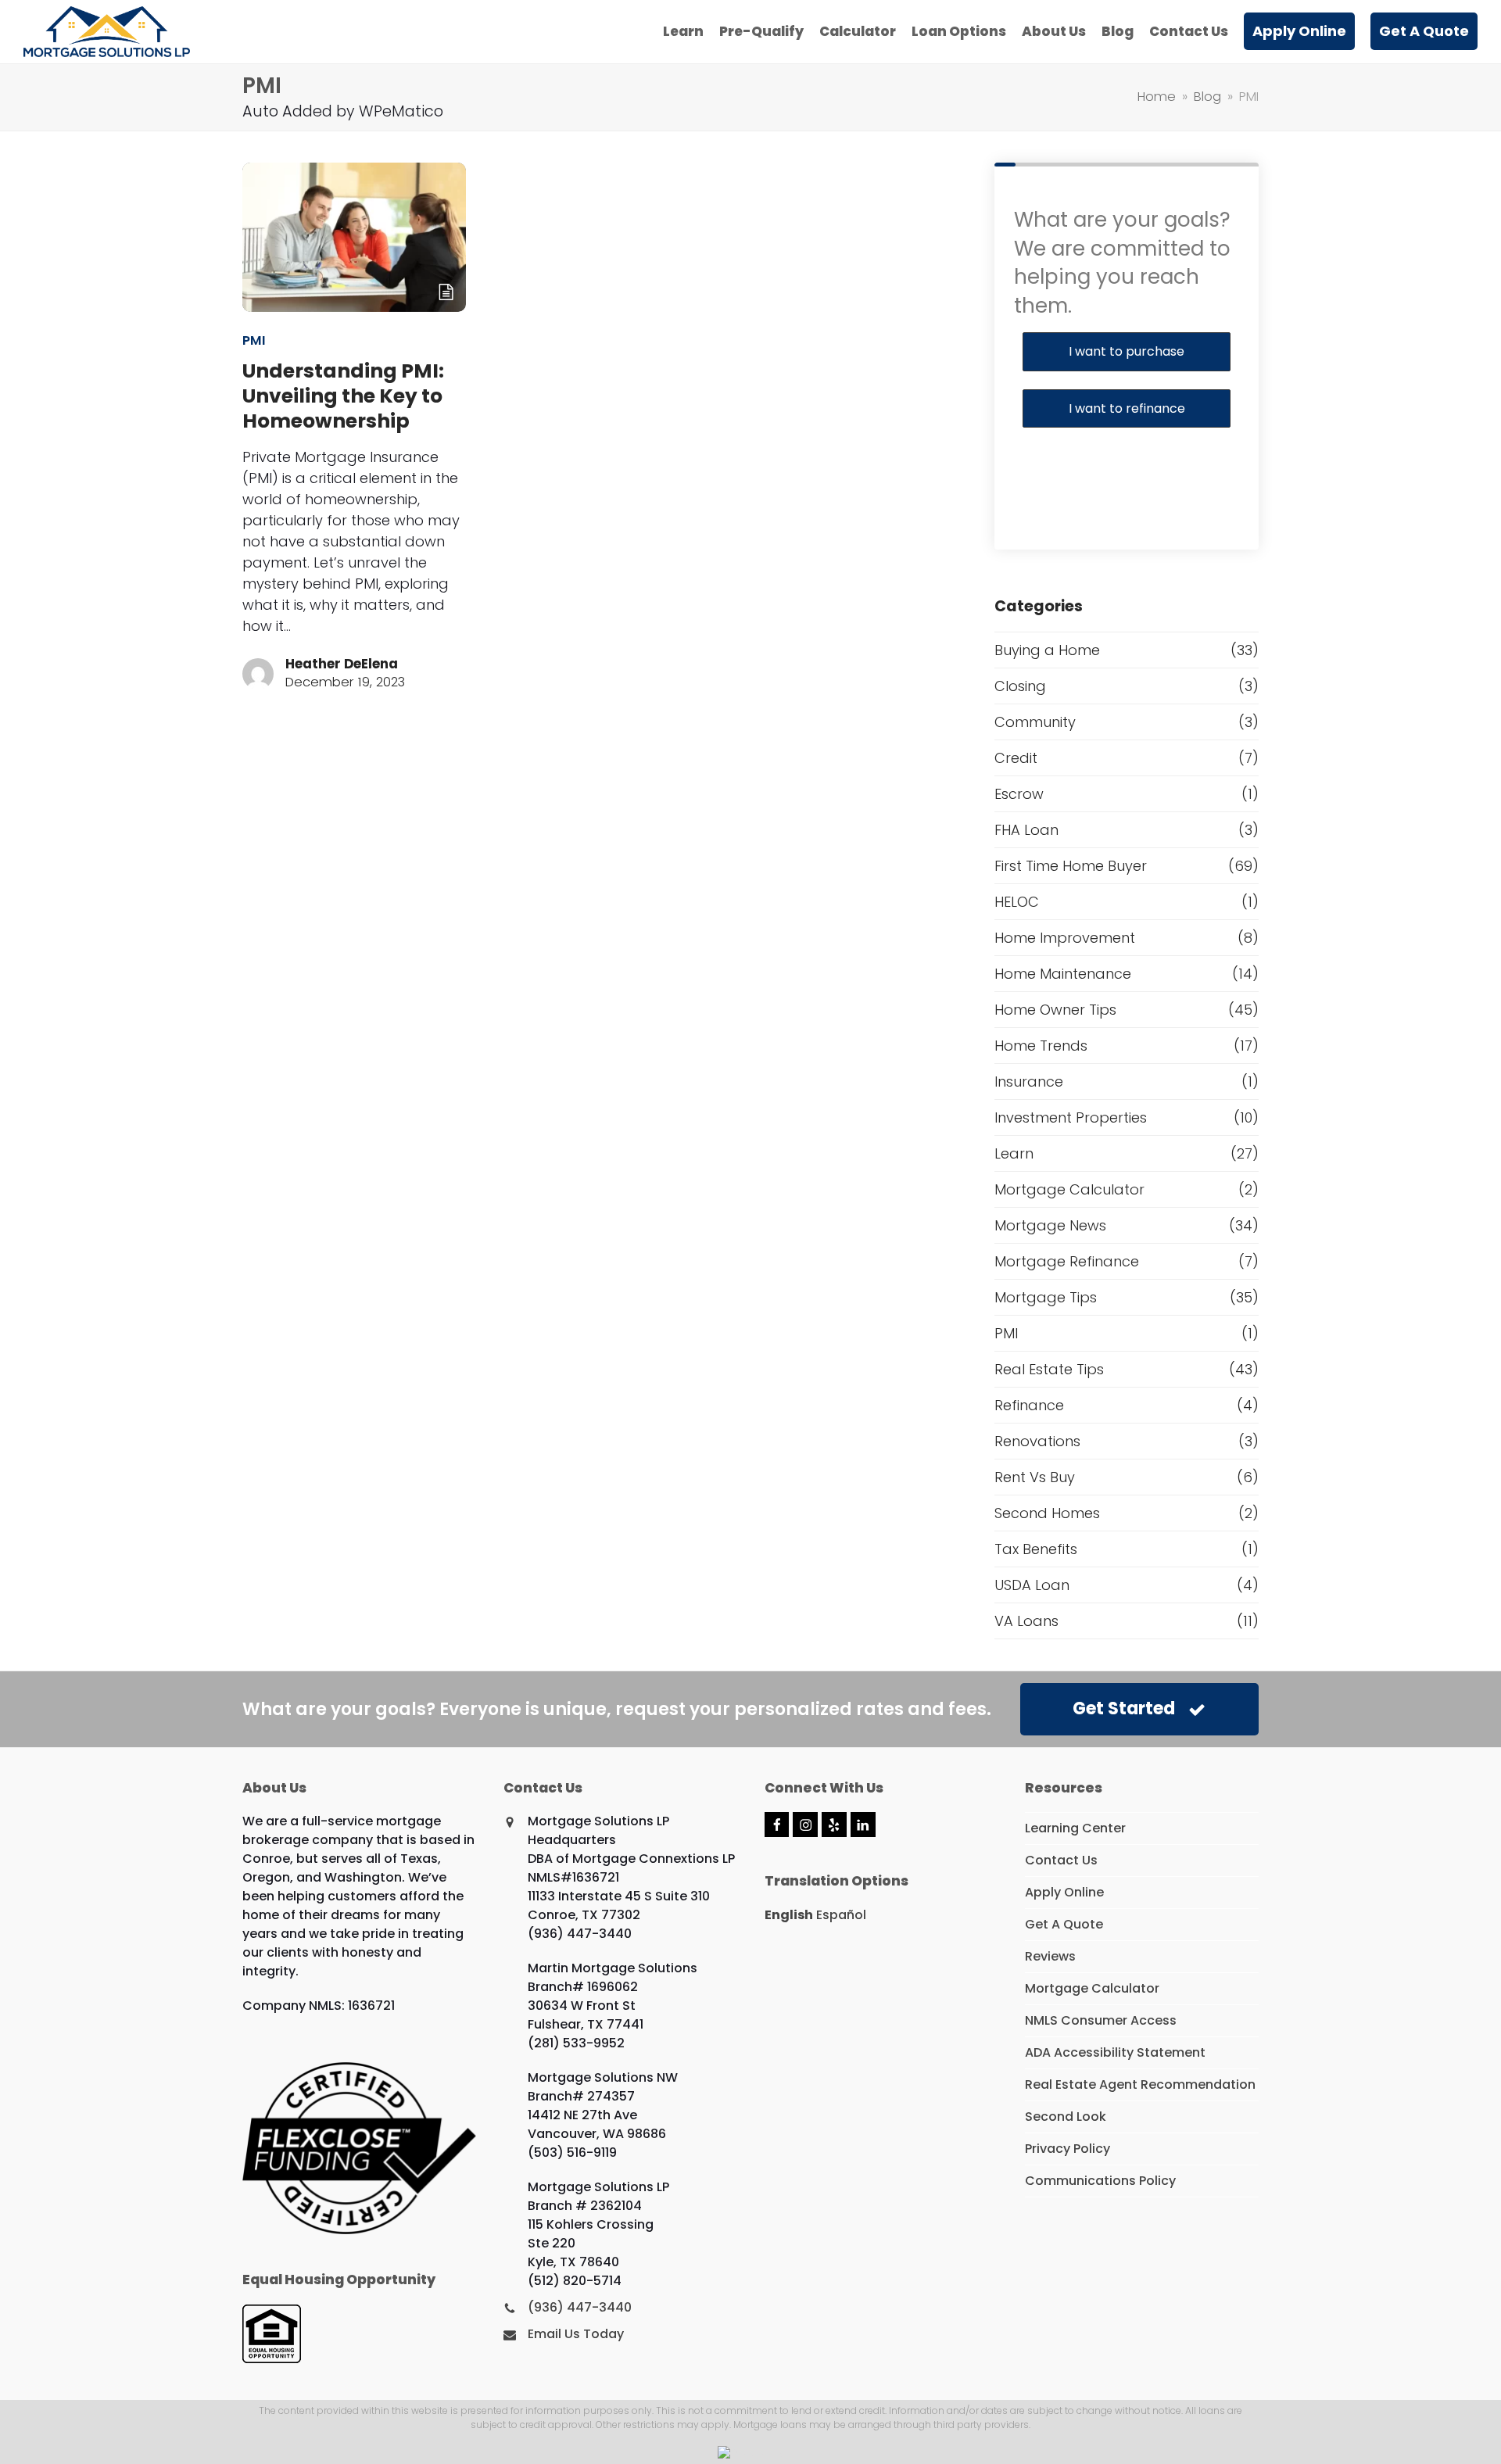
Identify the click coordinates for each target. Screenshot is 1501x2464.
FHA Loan (1026, 830)
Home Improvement (1065, 938)
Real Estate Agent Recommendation (1140, 2084)
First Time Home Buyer (1071, 866)
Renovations (1037, 1441)
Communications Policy (1100, 2181)
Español (841, 1915)
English (789, 1915)
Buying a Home (1047, 650)
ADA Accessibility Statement (1115, 2052)
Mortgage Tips (1046, 1297)
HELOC (1017, 902)
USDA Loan (1032, 1585)
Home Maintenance (1063, 974)
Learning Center (1075, 1828)
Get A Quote (1064, 1924)
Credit (1016, 758)
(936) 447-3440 (580, 2307)
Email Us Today (576, 2334)
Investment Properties (1071, 1117)
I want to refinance (1127, 408)
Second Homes (1047, 1513)
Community (1035, 722)
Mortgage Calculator (1069, 1189)
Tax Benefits (1036, 1549)
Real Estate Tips (1049, 1369)
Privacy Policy (1068, 2149)
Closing (1020, 686)
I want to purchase (1127, 351)
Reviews (1050, 1956)
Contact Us (1061, 1860)
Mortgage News (1050, 1225)
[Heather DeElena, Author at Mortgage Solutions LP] (258, 673)
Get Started (1124, 1708)
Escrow (1019, 794)
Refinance (1029, 1405)
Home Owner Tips (1055, 1010)
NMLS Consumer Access (1101, 2020)
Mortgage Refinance (1067, 1261)
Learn (1014, 1153)
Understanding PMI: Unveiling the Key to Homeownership (343, 396)
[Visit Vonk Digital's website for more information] (751, 2453)
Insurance (1029, 1082)
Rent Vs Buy (1035, 1477)
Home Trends (1041, 1046)
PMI (254, 340)
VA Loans (1026, 1621)
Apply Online (1064, 1892)
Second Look (1066, 2117)
